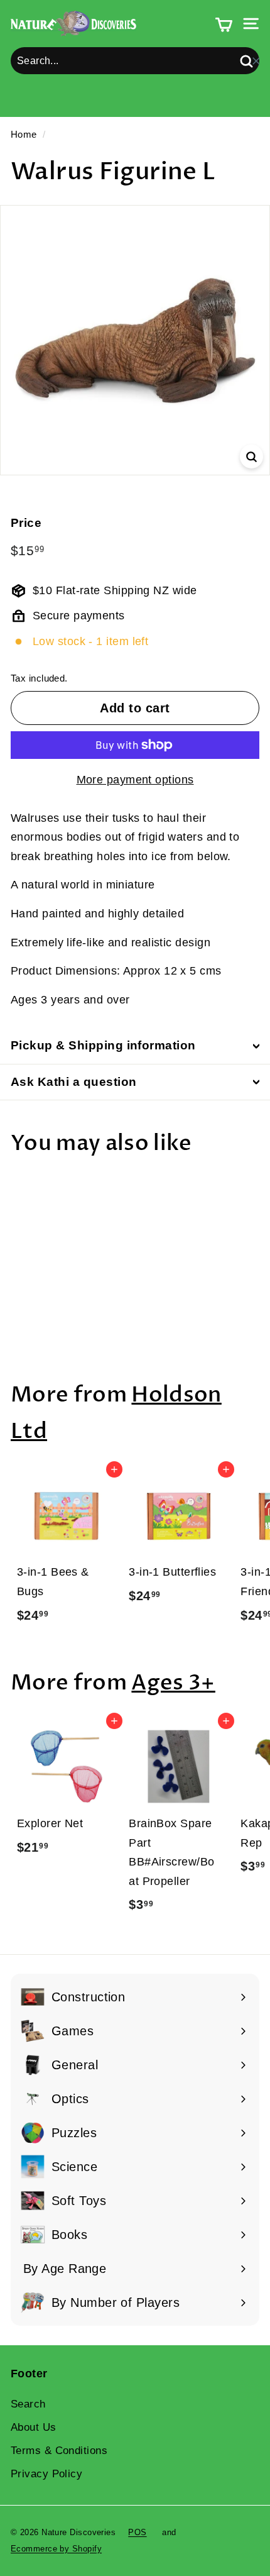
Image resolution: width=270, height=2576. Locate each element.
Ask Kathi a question (74, 1082)
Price (26, 523)
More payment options (135, 780)
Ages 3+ (173, 1683)
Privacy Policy (46, 2474)
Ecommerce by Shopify (56, 2549)
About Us (34, 2427)
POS (137, 2532)
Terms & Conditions (59, 2451)
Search (28, 2404)
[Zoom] (251, 456)
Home (24, 134)
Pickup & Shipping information (103, 1045)
